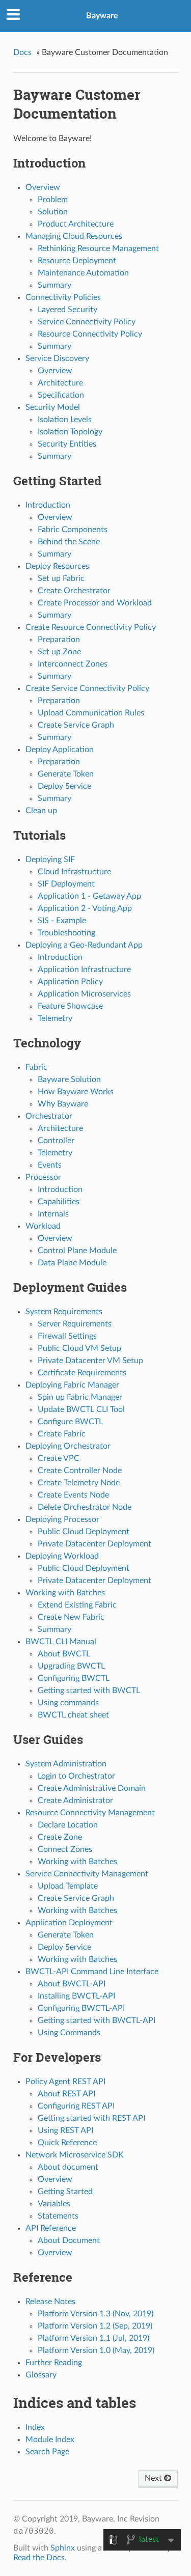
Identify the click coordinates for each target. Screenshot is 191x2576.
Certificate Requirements (82, 1373)
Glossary (41, 2375)
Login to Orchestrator (76, 1776)
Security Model (53, 407)
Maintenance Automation (83, 273)
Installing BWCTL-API (76, 1996)
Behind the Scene (69, 542)
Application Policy (70, 982)
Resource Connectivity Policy (90, 334)
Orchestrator (49, 1116)
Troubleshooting (66, 933)
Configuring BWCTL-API (81, 2008)
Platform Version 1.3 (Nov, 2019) (95, 2314)
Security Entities (67, 444)
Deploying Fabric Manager (72, 1385)
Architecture (60, 383)
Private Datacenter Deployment (94, 1544)
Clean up (41, 811)
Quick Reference (67, 2143)
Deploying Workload (62, 1556)
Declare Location (68, 1825)
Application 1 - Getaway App (89, 896)
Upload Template (68, 1886)
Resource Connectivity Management (90, 1813)
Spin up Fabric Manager (80, 1397)
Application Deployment (69, 1923)
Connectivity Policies (63, 297)
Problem (53, 200)
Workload (43, 1226)
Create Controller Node (80, 1471)
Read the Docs (39, 2558)
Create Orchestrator (74, 591)
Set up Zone (59, 652)
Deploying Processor (62, 1519)
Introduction (48, 505)
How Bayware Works (76, 1092)
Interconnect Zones (73, 664)
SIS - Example (62, 921)
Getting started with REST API (91, 2118)
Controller (56, 1141)
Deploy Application (60, 750)
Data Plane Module (72, 1263)
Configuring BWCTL (74, 1678)
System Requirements (64, 1312)
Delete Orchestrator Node (85, 1507)
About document (68, 2167)
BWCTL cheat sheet (73, 1715)
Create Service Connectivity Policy (87, 688)
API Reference (51, 2228)
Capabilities (59, 1202)
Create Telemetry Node (79, 1483)
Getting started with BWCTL (89, 1691)
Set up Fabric (61, 578)
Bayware (102, 16)
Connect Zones (65, 1849)
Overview (43, 187)
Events (50, 1165)
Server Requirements (75, 1324)
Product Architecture (76, 224)
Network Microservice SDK (75, 2155)
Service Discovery (57, 358)
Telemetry (55, 1018)
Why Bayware (63, 1104)
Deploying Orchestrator (68, 1446)
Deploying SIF (50, 860)
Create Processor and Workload (95, 603)
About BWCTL (64, 1654)
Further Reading (54, 2363)
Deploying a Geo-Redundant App (84, 945)
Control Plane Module (77, 1251)
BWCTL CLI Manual (61, 1642)
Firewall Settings (67, 1336)
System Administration (66, 1764)
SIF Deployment (66, 884)
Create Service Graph (76, 725)
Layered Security (67, 310)
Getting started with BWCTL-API (97, 2020)
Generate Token (66, 774)
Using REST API (65, 2130)
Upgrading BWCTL (71, 1666)
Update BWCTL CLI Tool (81, 1409)
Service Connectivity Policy (87, 322)
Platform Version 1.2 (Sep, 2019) (95, 2326)
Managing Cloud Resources (74, 236)
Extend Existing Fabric (77, 1605)
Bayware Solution (69, 1079)
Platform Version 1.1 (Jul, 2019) (93, 2338)
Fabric (36, 1067)
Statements (58, 2216)
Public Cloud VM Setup (79, 1348)
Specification (61, 395)
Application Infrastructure (84, 970)
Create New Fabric (71, 1617)
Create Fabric (62, 1434)
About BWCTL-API (72, 1984)
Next (154, 2478)
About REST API (66, 2094)
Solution (53, 212)
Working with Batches (65, 1593)
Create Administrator (75, 1801)
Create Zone (60, 1837)
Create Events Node (73, 1495)
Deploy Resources (57, 566)
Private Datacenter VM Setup (90, 1361)
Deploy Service (64, 786)
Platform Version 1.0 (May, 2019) (96, 2350)
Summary (54, 285)
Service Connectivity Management (87, 1874)
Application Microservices (84, 994)
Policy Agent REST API (65, 2082)
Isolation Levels (65, 420)
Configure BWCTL (70, 1422)
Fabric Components (73, 530)
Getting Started (65, 2192)
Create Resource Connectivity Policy (91, 627)
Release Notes (50, 2302)
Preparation (59, 640)
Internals (53, 1214)
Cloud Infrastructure (74, 872)
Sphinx (63, 2548)
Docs (22, 52)
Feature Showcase (70, 1006)
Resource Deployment (77, 261)
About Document (69, 2240)
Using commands (68, 1703)
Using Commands (69, 2033)
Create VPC (59, 1458)
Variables (54, 2204)
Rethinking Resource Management (98, 248)
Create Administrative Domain (92, 1788)
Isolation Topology (70, 432)
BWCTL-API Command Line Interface (92, 1972)
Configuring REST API (76, 2106)
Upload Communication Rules (91, 713)
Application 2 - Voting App (85, 908)
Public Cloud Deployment (84, 1532)
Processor (43, 1177)
